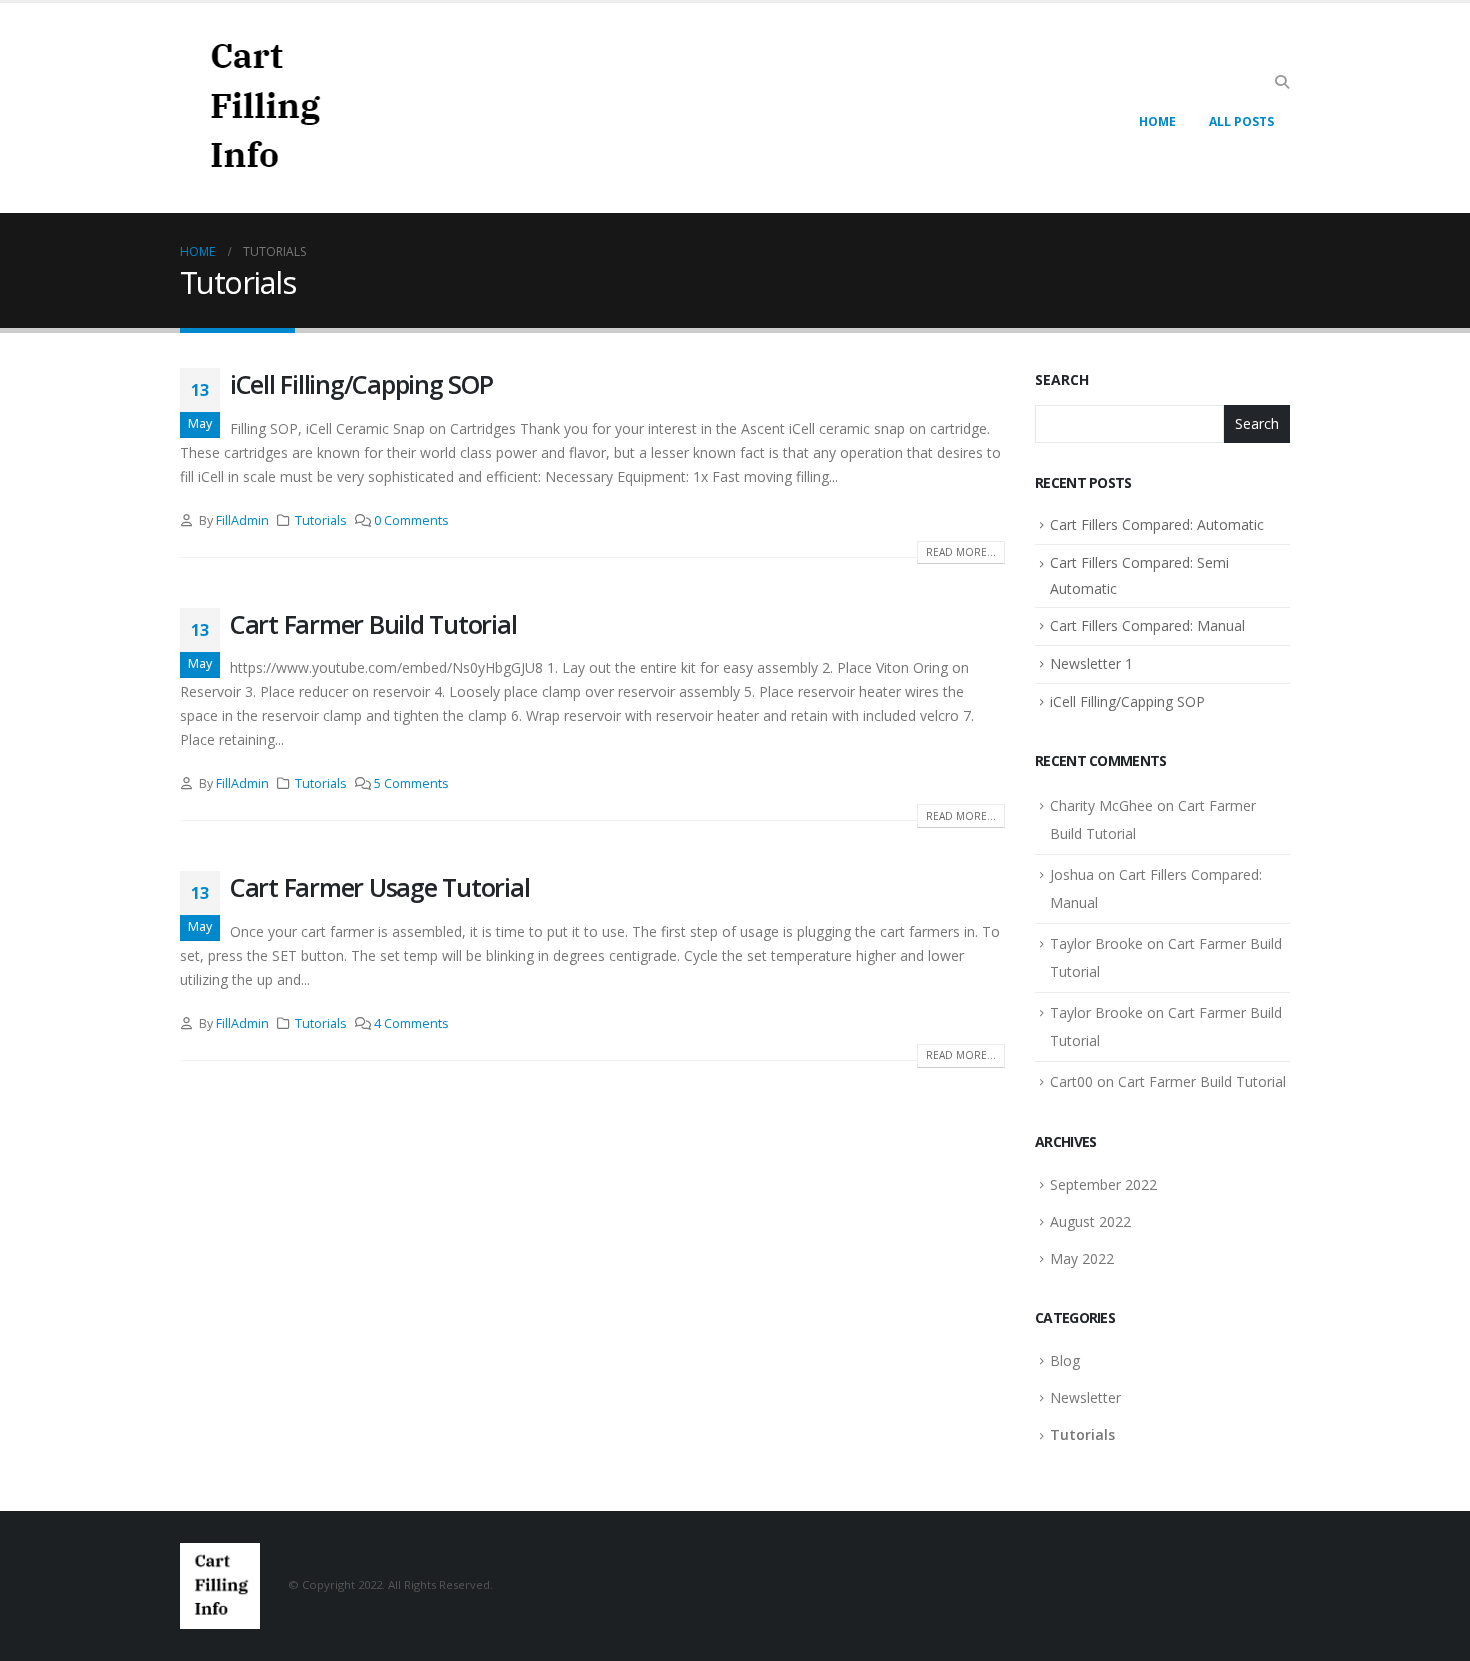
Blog (1065, 1360)
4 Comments (411, 1023)
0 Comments (411, 520)
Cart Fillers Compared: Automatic (1157, 524)
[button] (1281, 82)
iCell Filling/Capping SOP (361, 384)
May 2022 (1082, 1258)
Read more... (961, 552)
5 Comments (411, 783)
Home (1157, 121)
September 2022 (1103, 1184)
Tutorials (321, 520)
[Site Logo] (262, 108)
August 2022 (1090, 1221)
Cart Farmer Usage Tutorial (379, 887)
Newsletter (1085, 1397)
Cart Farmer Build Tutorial (373, 624)
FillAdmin (242, 520)
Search (1062, 379)
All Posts (1241, 121)
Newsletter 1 (1091, 663)
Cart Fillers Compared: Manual (1147, 625)
